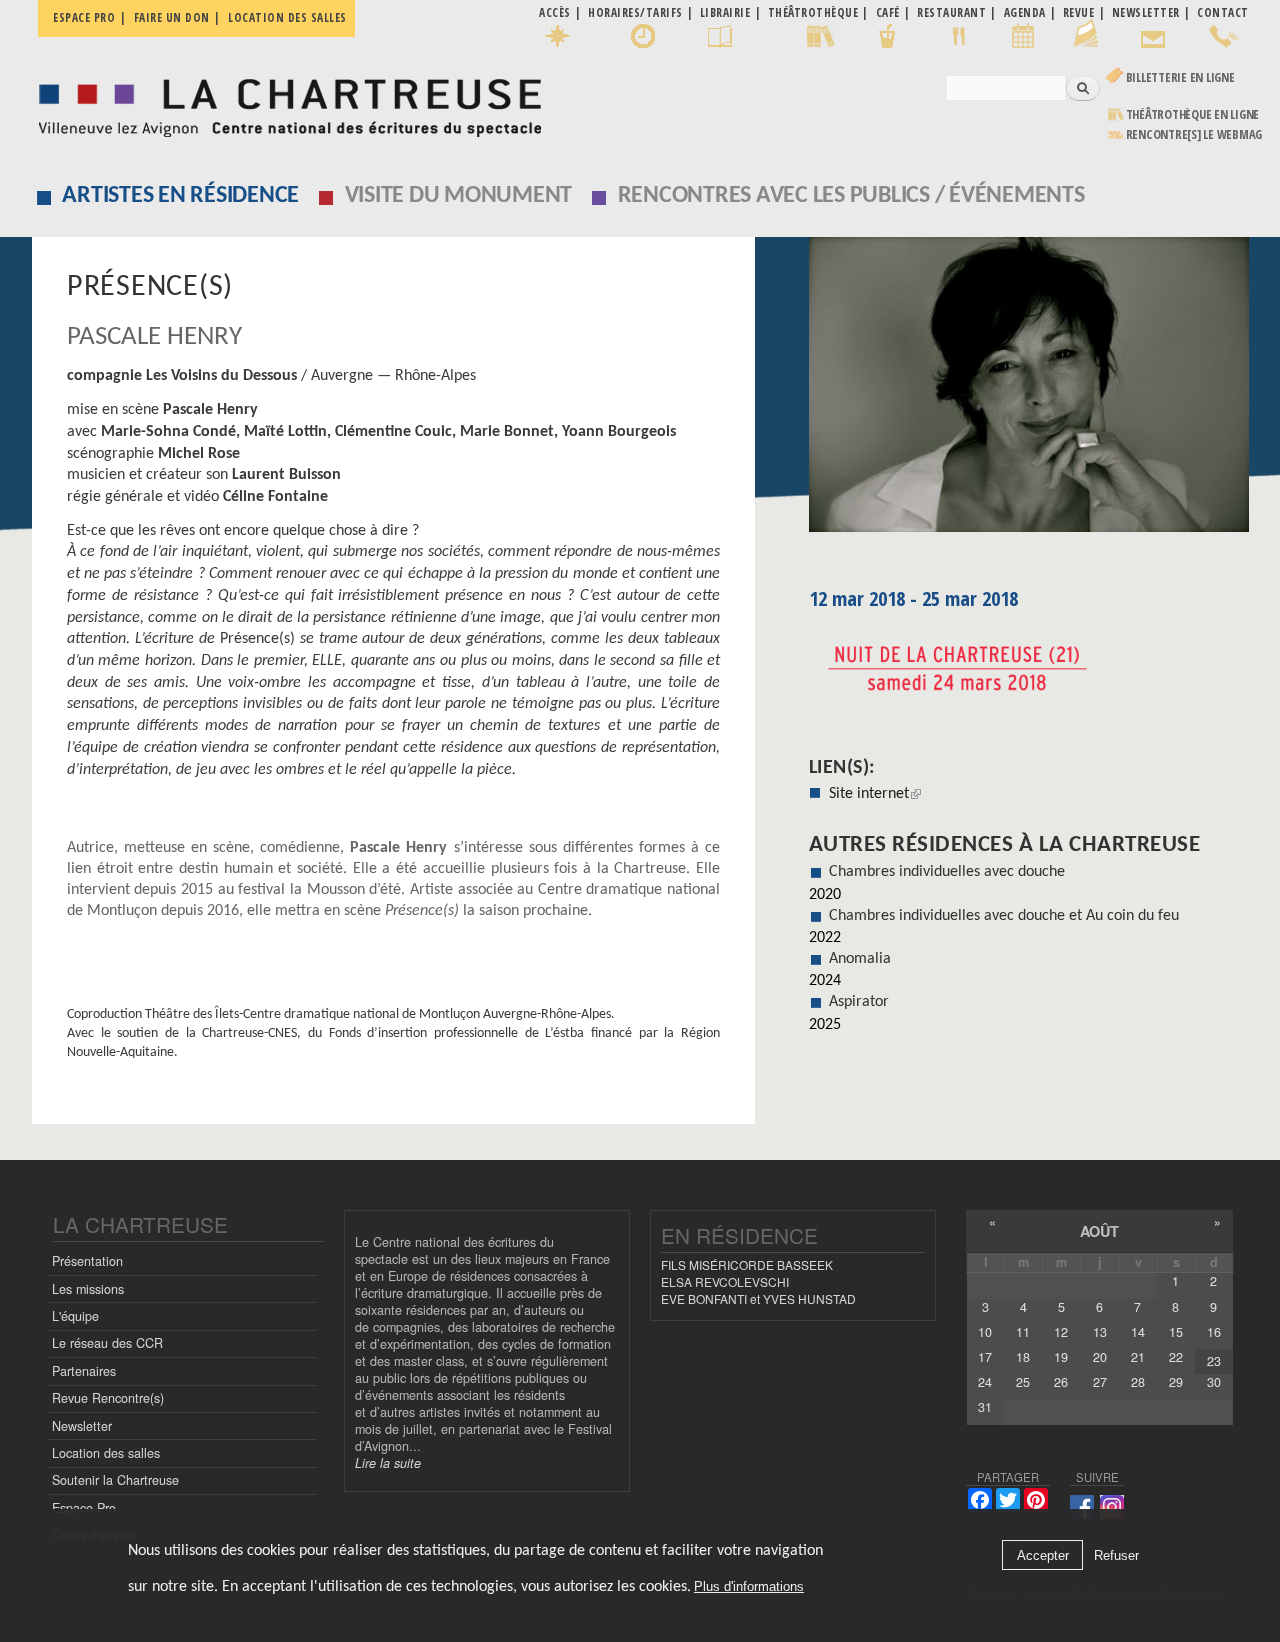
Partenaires (84, 1371)
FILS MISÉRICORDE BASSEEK (747, 1264)
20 (1100, 1357)
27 (1100, 1382)
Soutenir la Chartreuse (115, 1480)
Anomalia (860, 959)
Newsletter (82, 1426)
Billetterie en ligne (1180, 77)
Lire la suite (388, 1463)
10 (985, 1332)
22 (1176, 1357)
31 (985, 1407)
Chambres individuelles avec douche (947, 872)
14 (1138, 1332)
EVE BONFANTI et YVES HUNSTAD (758, 1298)
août (1099, 1231)
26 (1061, 1382)
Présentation (87, 1261)
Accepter (1043, 1555)
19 (1061, 1357)
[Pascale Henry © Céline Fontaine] (1029, 391)
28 (1138, 1382)
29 (1176, 1382)
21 (1138, 1357)
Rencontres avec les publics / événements (851, 196)
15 (1176, 1332)
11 (1023, 1332)
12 (1061, 1332)
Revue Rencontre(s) (108, 1398)
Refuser (1116, 1555)
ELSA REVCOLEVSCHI (725, 1281)
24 (985, 1382)
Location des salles (287, 17)
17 (985, 1357)
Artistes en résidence (180, 196)
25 (1023, 1382)
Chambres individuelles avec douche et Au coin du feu (1004, 916)
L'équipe (75, 1316)
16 (1214, 1332)
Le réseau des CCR (107, 1343)
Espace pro (84, 17)
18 (1023, 1357)
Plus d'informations (749, 1586)
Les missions (88, 1289)
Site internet (875, 794)
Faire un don (172, 17)
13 (1100, 1332)
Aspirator (859, 1002)
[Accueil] (284, 102)
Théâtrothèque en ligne (1193, 114)
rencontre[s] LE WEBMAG (1194, 134)
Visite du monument (459, 196)
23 (1214, 1361)
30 (1214, 1382)
